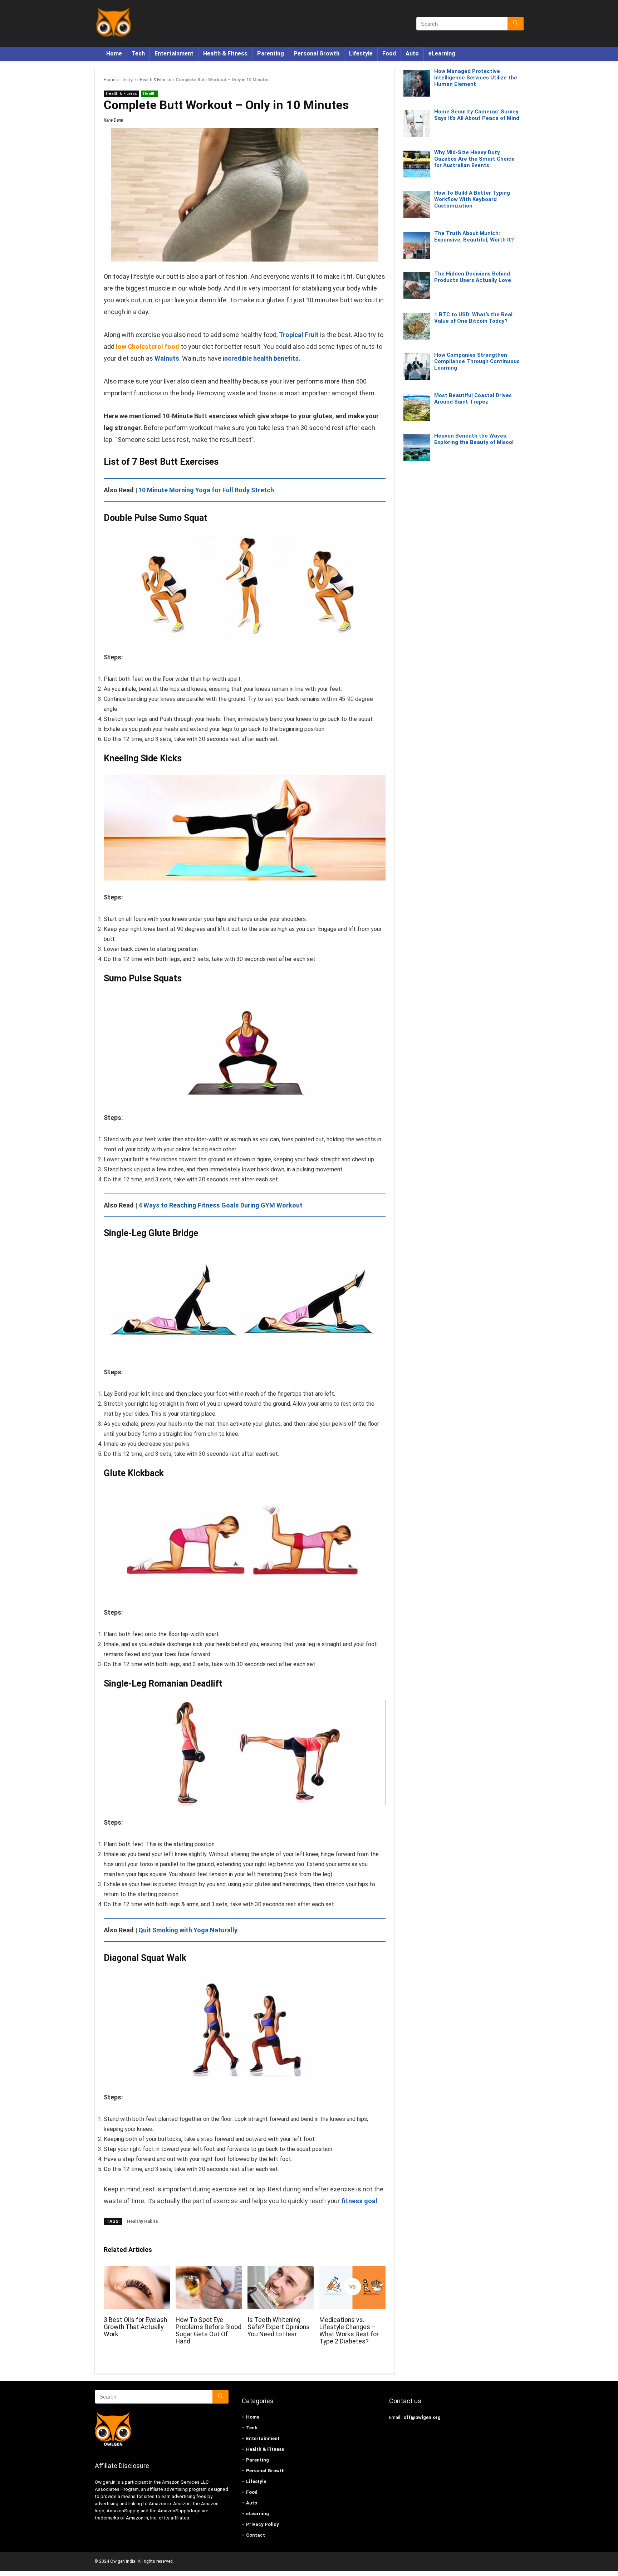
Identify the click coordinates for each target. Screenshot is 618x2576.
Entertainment (174, 53)
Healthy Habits (143, 2221)
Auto (412, 53)
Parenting (271, 53)
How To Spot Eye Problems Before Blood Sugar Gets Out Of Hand (209, 2331)
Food (389, 53)
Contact (256, 2535)
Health (149, 94)
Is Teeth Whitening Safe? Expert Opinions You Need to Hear (279, 2327)
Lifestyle (361, 53)
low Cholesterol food (148, 347)
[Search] (516, 24)
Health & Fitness (225, 53)
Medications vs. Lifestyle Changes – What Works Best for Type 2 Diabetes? (349, 2331)
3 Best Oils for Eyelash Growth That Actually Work (135, 2327)
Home (114, 53)
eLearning (442, 53)
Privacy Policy (263, 2524)
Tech (138, 53)
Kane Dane (113, 120)
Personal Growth (317, 53)
